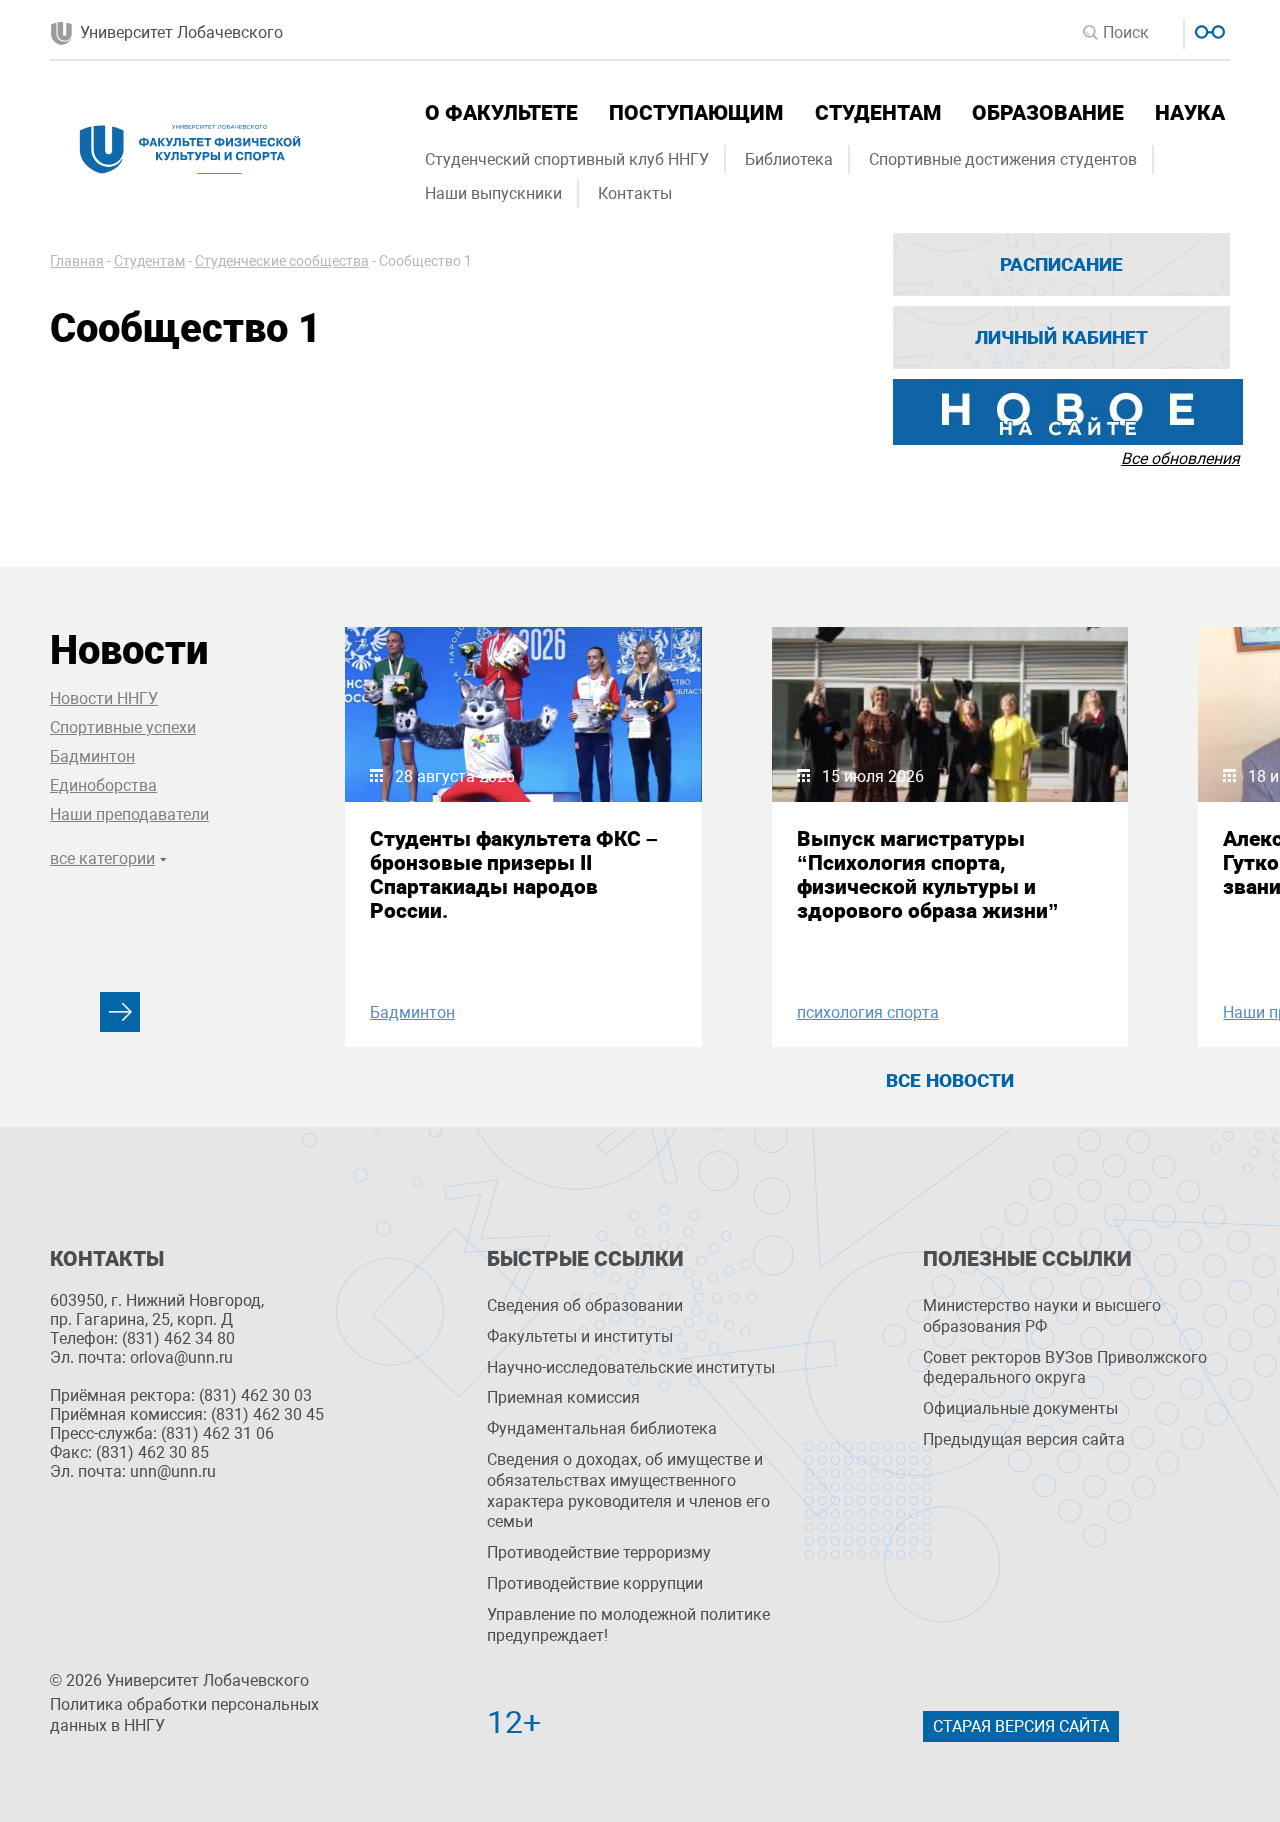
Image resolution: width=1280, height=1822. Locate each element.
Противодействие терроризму (599, 1552)
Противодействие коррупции (595, 1583)
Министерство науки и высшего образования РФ (1042, 1316)
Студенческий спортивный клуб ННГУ (567, 159)
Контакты (635, 193)
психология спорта (868, 1012)
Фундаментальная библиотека (602, 1428)
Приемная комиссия (563, 1397)
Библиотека (789, 159)
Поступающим (696, 113)
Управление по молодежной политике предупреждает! (628, 1625)
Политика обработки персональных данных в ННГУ (184, 1715)
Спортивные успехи (123, 727)
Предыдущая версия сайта (1024, 1439)
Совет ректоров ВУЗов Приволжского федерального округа (1065, 1368)
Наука (1190, 113)
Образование (1048, 113)
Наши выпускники (493, 193)
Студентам (878, 113)
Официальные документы (1020, 1408)
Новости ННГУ (104, 698)
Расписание (1061, 264)
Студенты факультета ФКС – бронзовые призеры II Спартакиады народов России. (514, 875)
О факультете (501, 113)
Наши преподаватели (129, 814)
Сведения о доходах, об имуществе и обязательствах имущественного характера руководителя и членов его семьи (628, 1490)
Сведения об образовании (585, 1305)
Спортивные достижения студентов (1003, 159)
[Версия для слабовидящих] (1207, 29)
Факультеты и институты (580, 1336)
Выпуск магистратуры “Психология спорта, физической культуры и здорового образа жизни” (928, 875)
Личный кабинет (1061, 337)
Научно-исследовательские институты (631, 1367)
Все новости (950, 1080)
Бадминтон (92, 756)
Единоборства (103, 785)
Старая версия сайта (1021, 1726)
